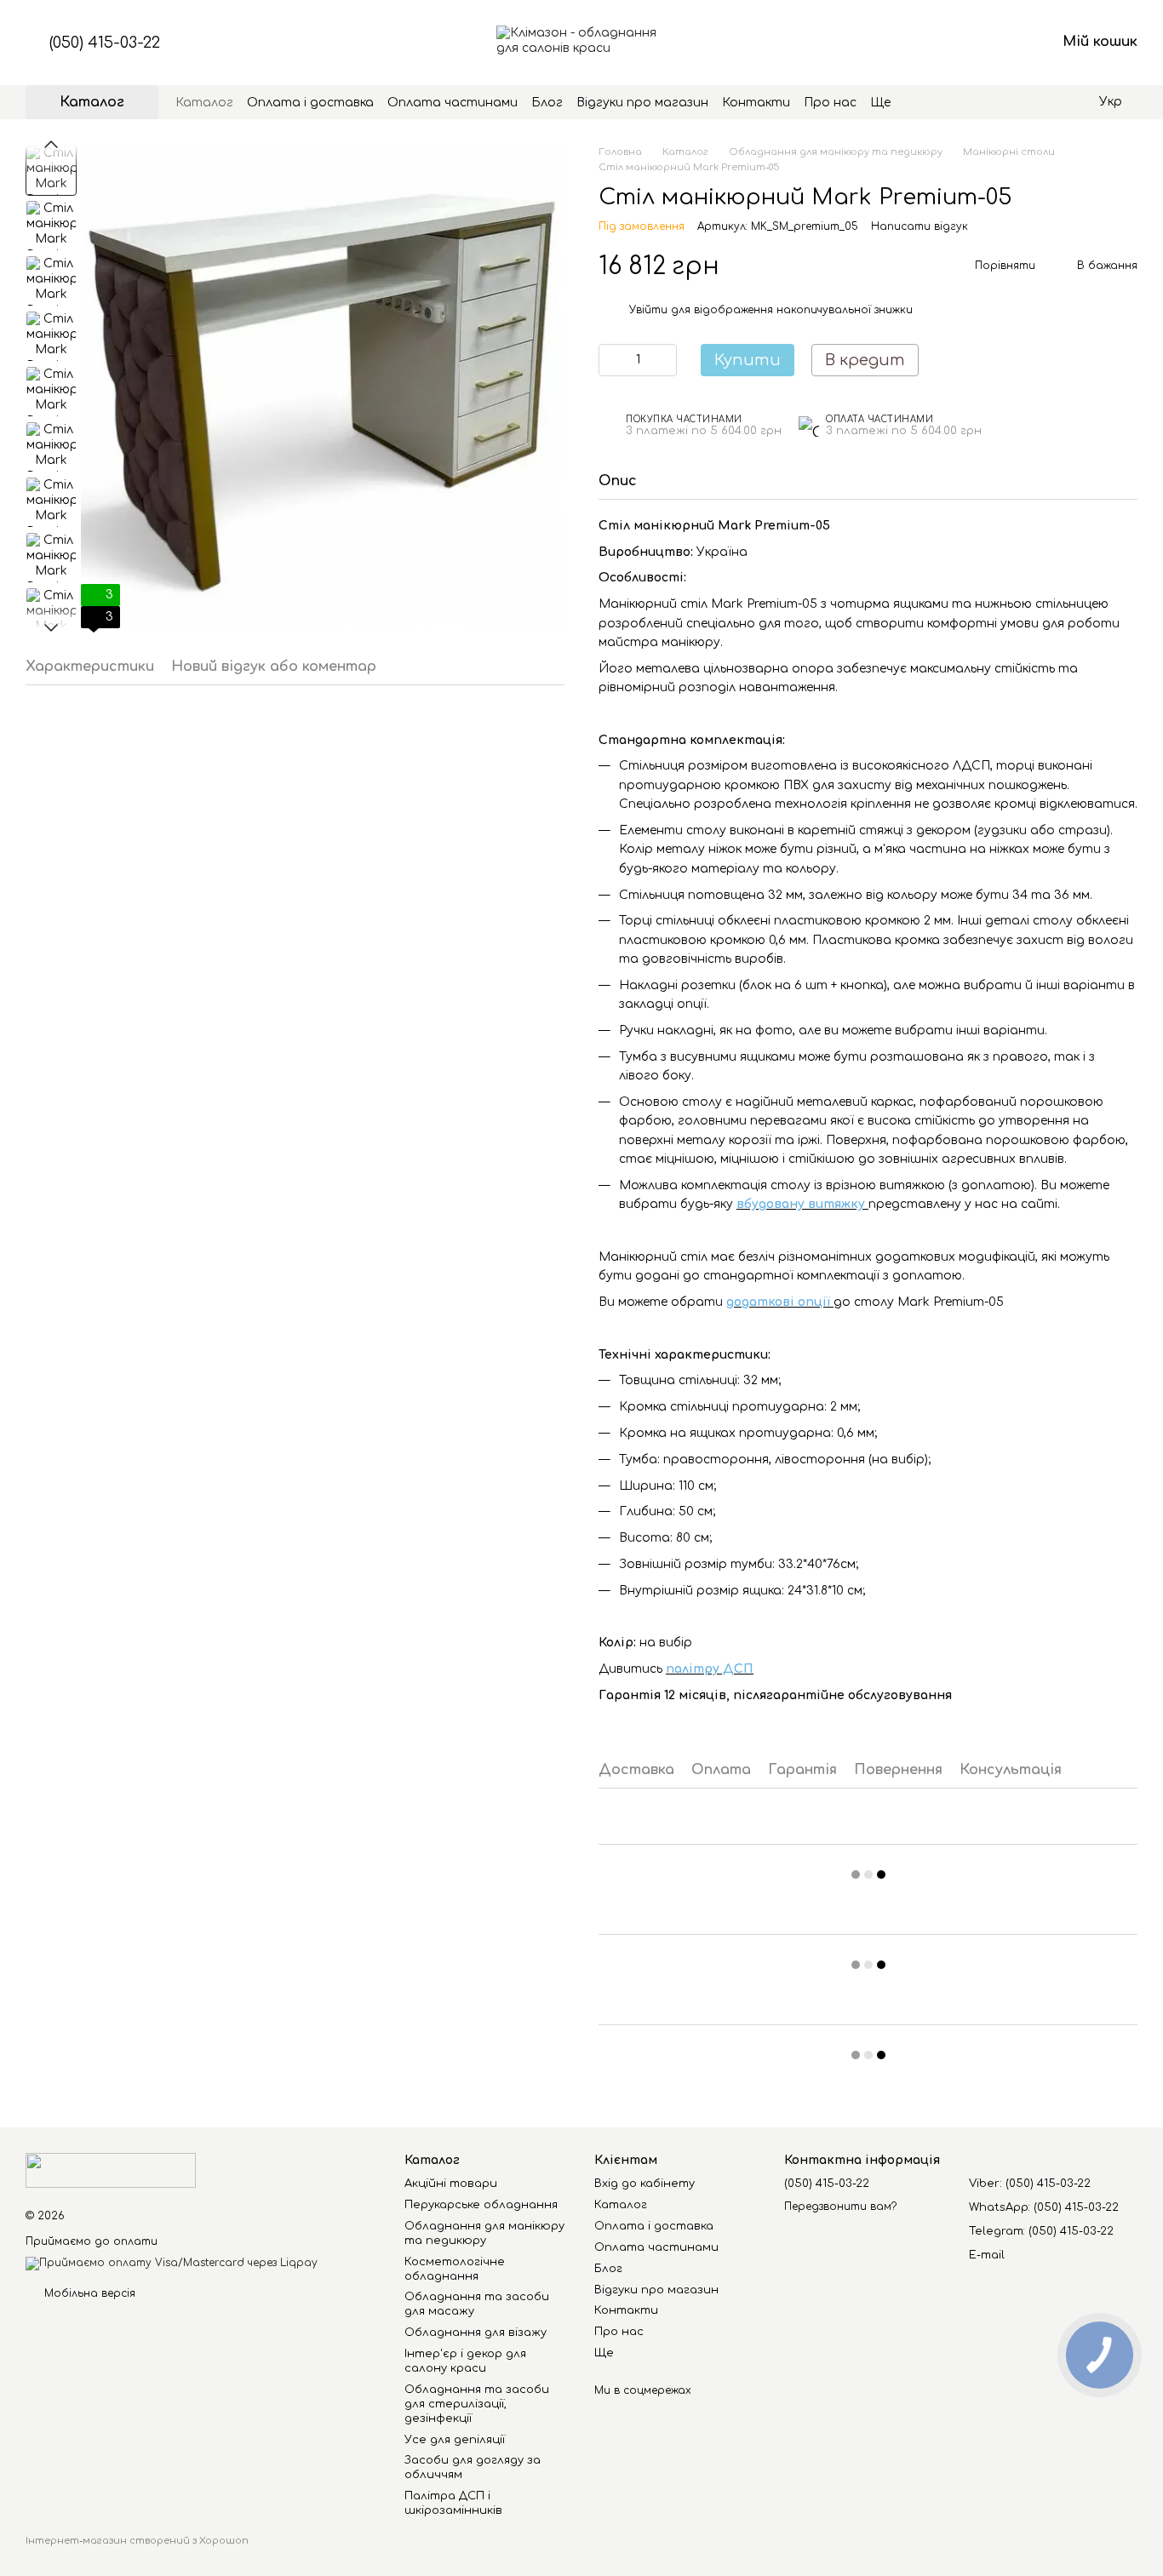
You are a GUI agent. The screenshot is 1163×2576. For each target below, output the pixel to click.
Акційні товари (451, 2184)
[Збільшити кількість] (664, 360)
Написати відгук (920, 226)
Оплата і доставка (310, 103)
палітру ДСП (710, 1669)
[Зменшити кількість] (611, 360)
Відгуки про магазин (642, 103)
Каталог (204, 103)
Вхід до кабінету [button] (645, 2184)
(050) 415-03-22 (105, 43)
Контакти (756, 103)
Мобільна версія (88, 2293)
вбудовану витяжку (802, 1204)
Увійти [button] (648, 310)
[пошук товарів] (921, 102)
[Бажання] (954, 43)
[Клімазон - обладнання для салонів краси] (111, 2170)
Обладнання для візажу (476, 2333)
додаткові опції (780, 1302)
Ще (880, 103)
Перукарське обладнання (481, 2205)
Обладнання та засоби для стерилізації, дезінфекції (477, 2404)
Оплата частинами (453, 103)
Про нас (830, 103)
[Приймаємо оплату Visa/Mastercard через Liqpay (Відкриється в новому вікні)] (172, 2264)
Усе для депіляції (455, 2440)
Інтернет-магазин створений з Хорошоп (137, 2541)
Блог (547, 103)
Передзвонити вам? (840, 2207)
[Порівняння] (909, 43)
